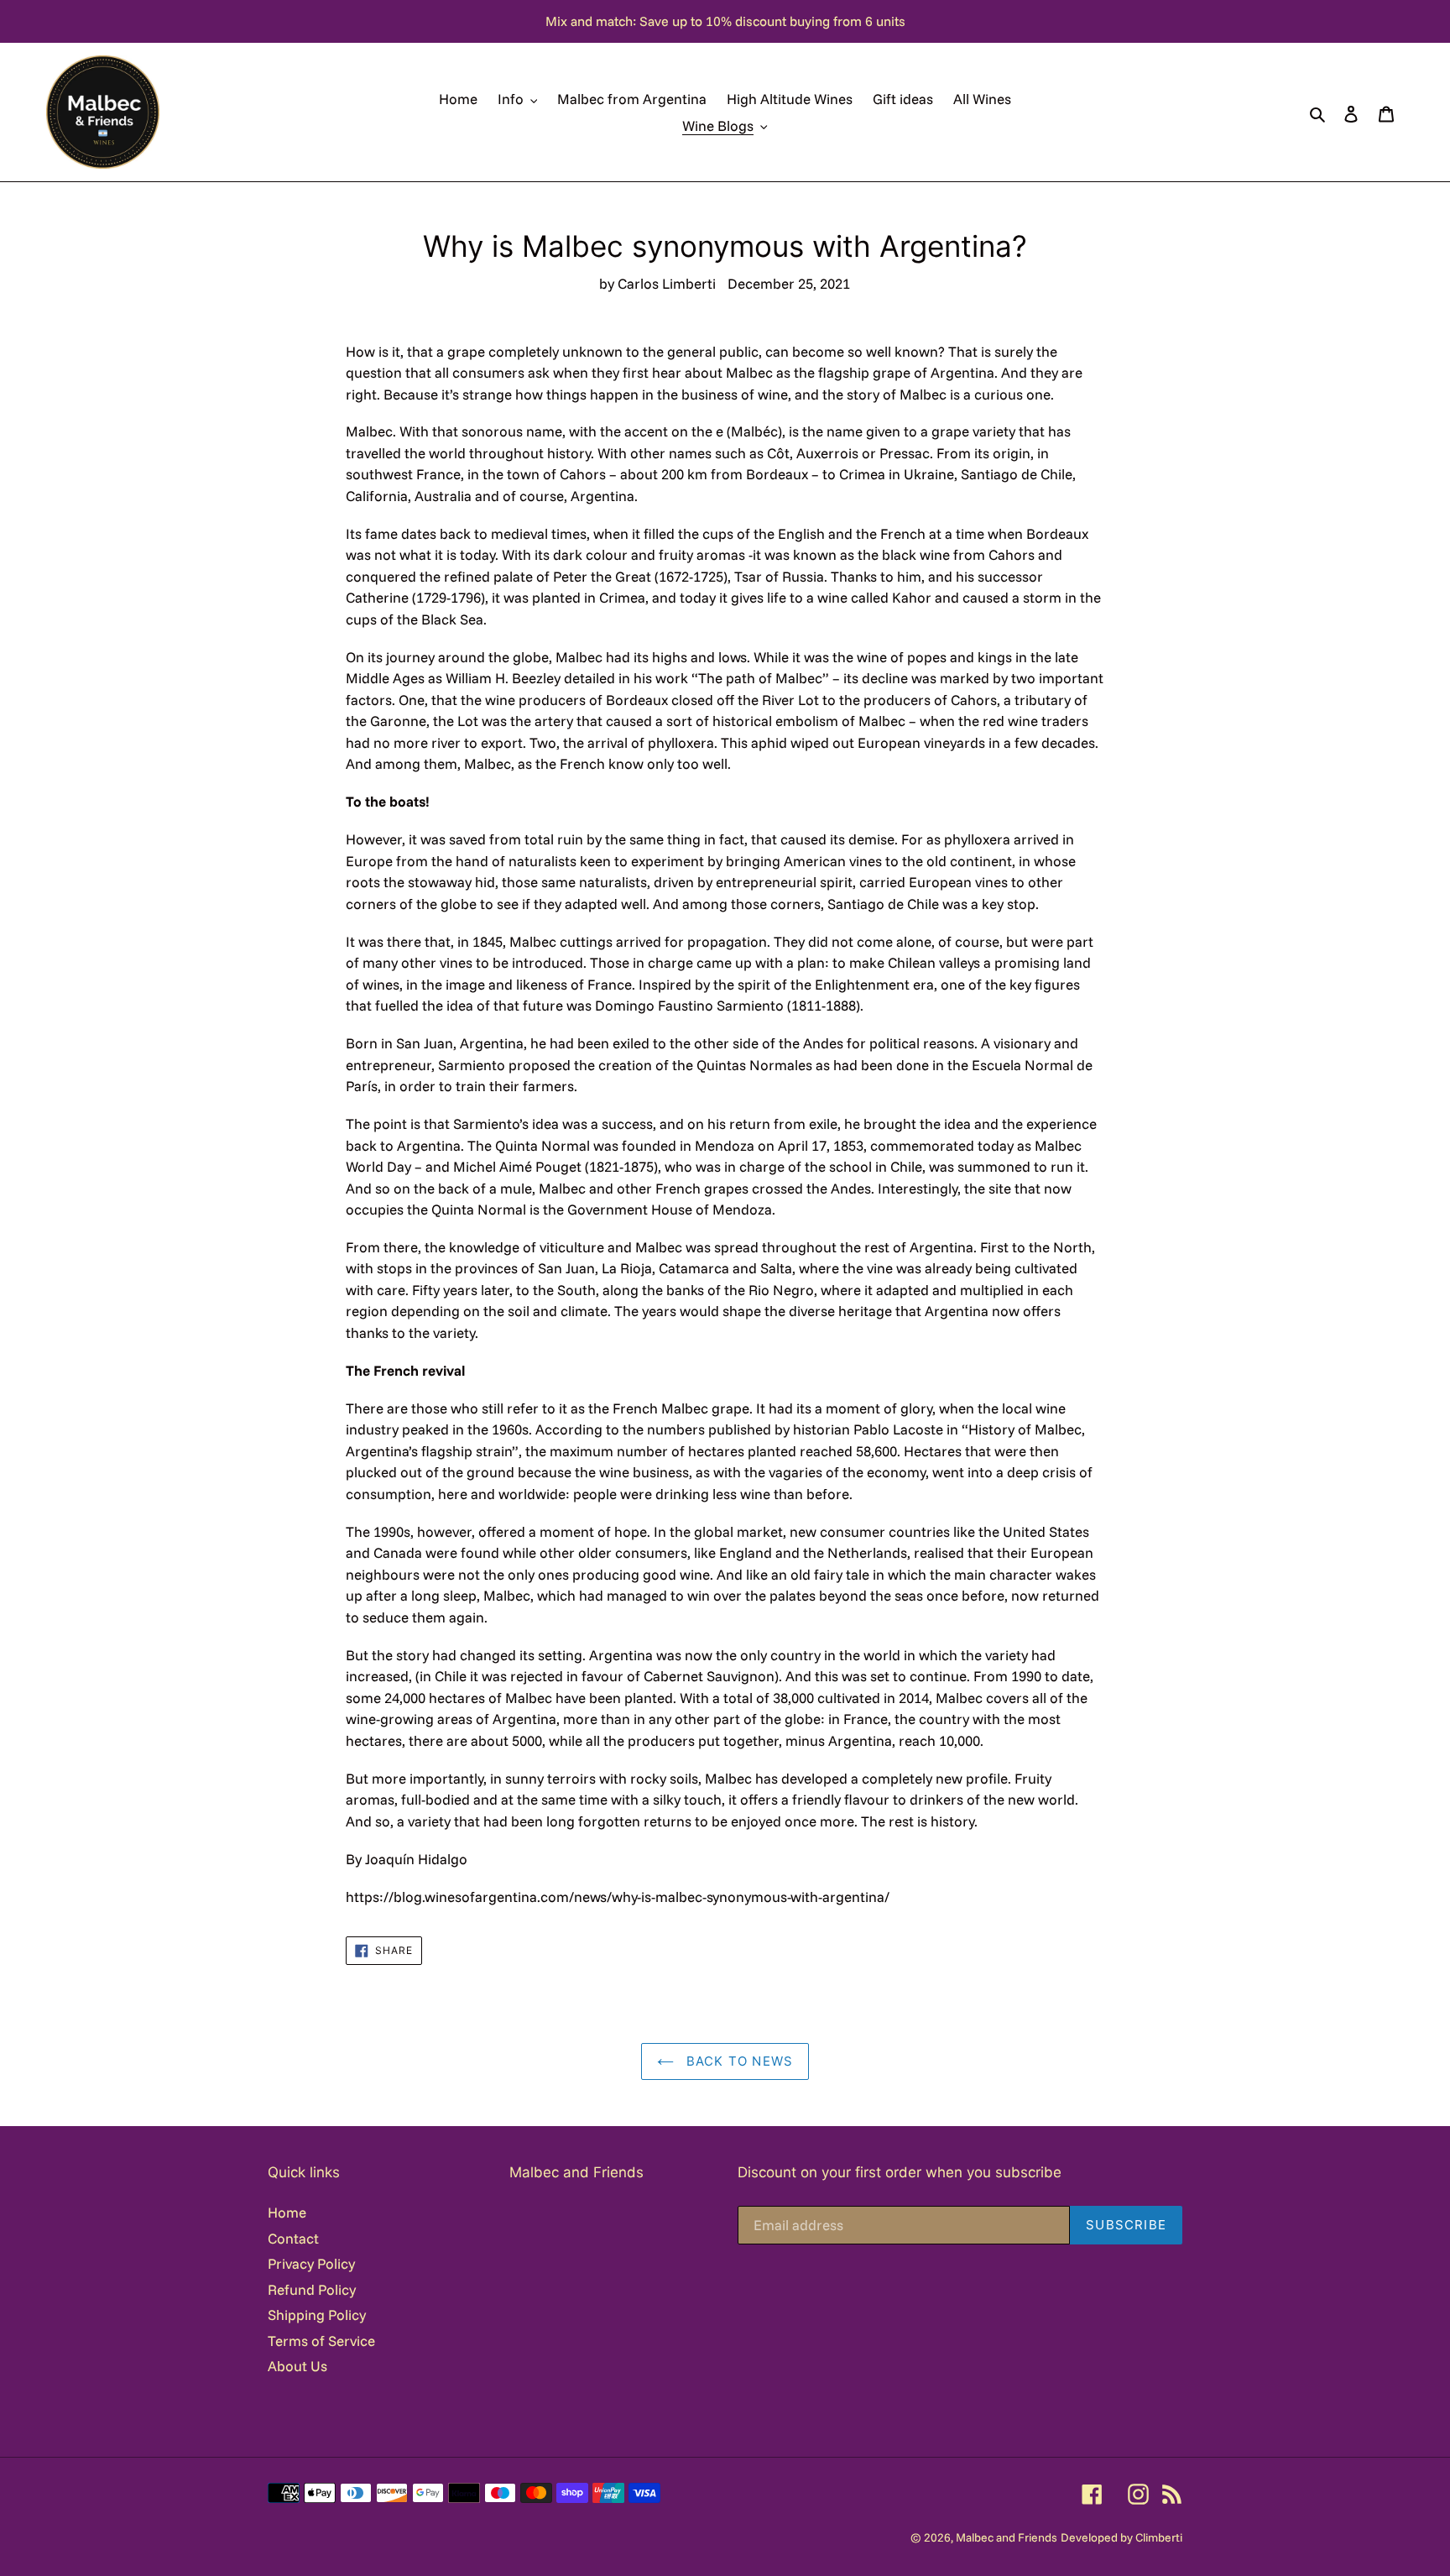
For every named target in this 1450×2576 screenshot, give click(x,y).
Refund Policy (312, 2289)
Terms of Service (321, 2341)
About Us (297, 2366)
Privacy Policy (311, 2263)
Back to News (738, 2061)
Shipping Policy (317, 2315)
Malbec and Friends (1007, 2537)
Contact (293, 2238)
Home (287, 2212)
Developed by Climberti (1121, 2537)
